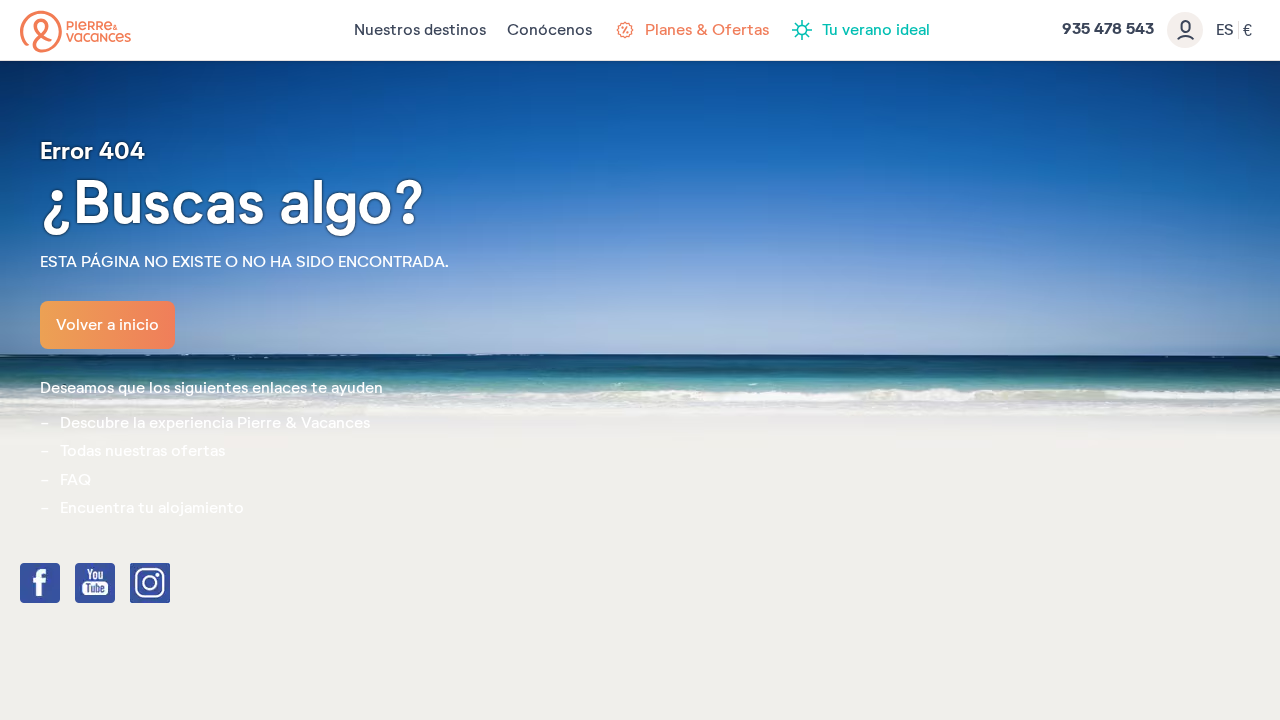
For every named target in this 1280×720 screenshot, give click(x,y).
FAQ (75, 480)
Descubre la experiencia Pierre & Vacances (215, 423)
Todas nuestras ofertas (142, 451)
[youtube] (115, 585)
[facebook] (60, 585)
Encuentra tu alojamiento (152, 508)
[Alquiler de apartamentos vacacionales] (75, 31)
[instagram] (170, 585)
